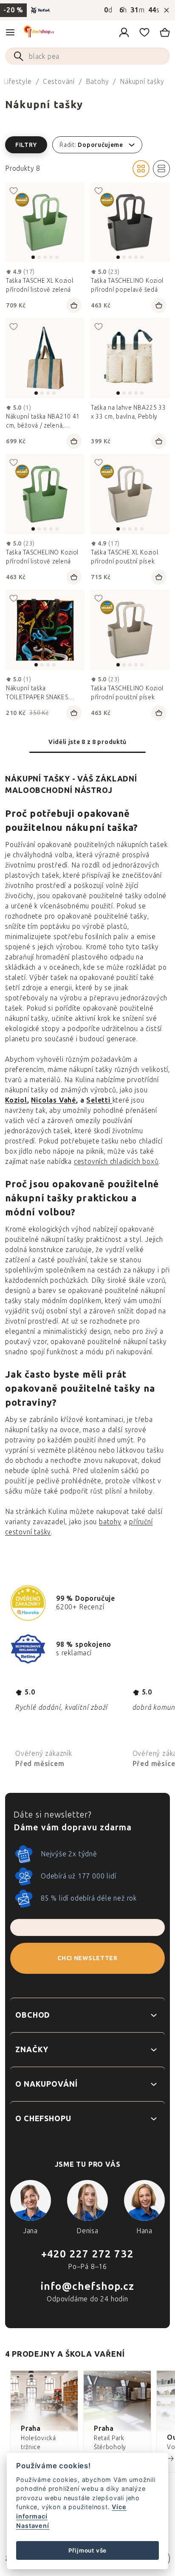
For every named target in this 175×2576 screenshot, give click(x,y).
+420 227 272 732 (87, 2254)
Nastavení (32, 2526)
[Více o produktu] (45, 222)
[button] (87, 145)
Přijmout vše (88, 2550)
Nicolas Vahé (54, 1100)
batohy (110, 1522)
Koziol (16, 1100)
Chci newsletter (87, 1958)
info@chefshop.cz (87, 2286)
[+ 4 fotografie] (130, 358)
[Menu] (10, 32)
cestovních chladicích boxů (116, 1162)
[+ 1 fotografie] (130, 222)
